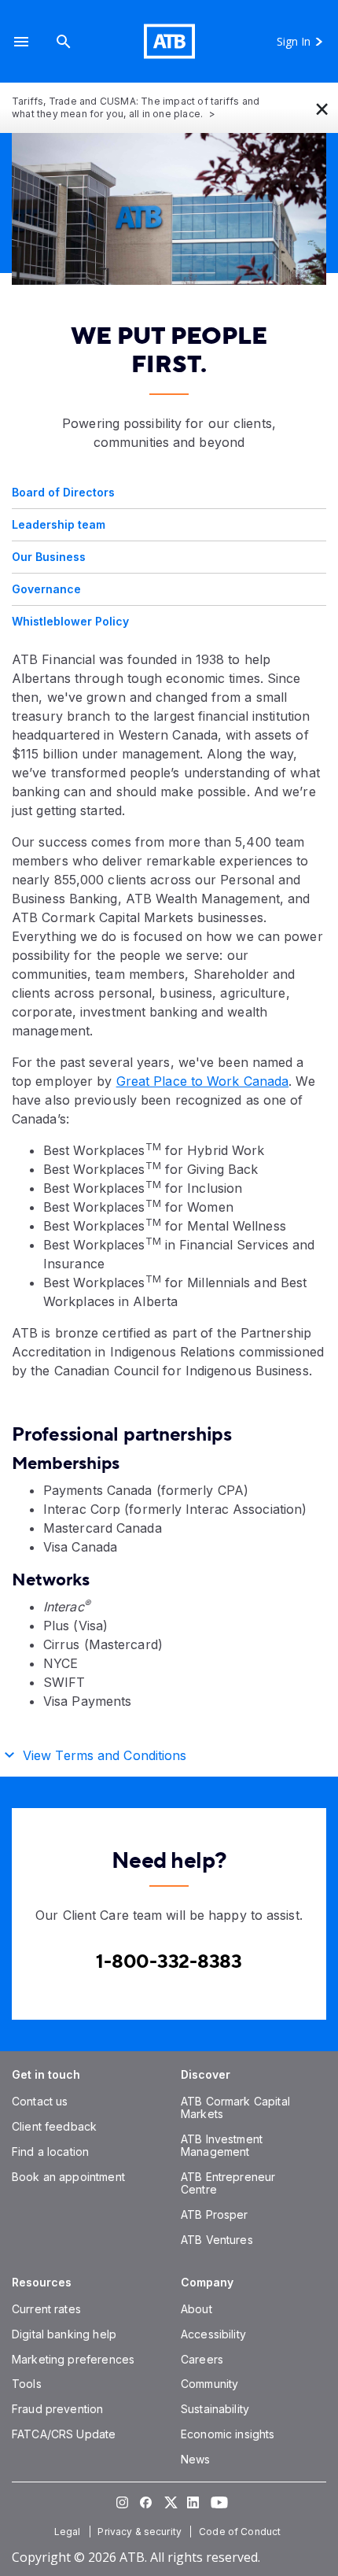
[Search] (64, 41)
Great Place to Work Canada (203, 1081)
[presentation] (169, 209)
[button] (21, 41)
